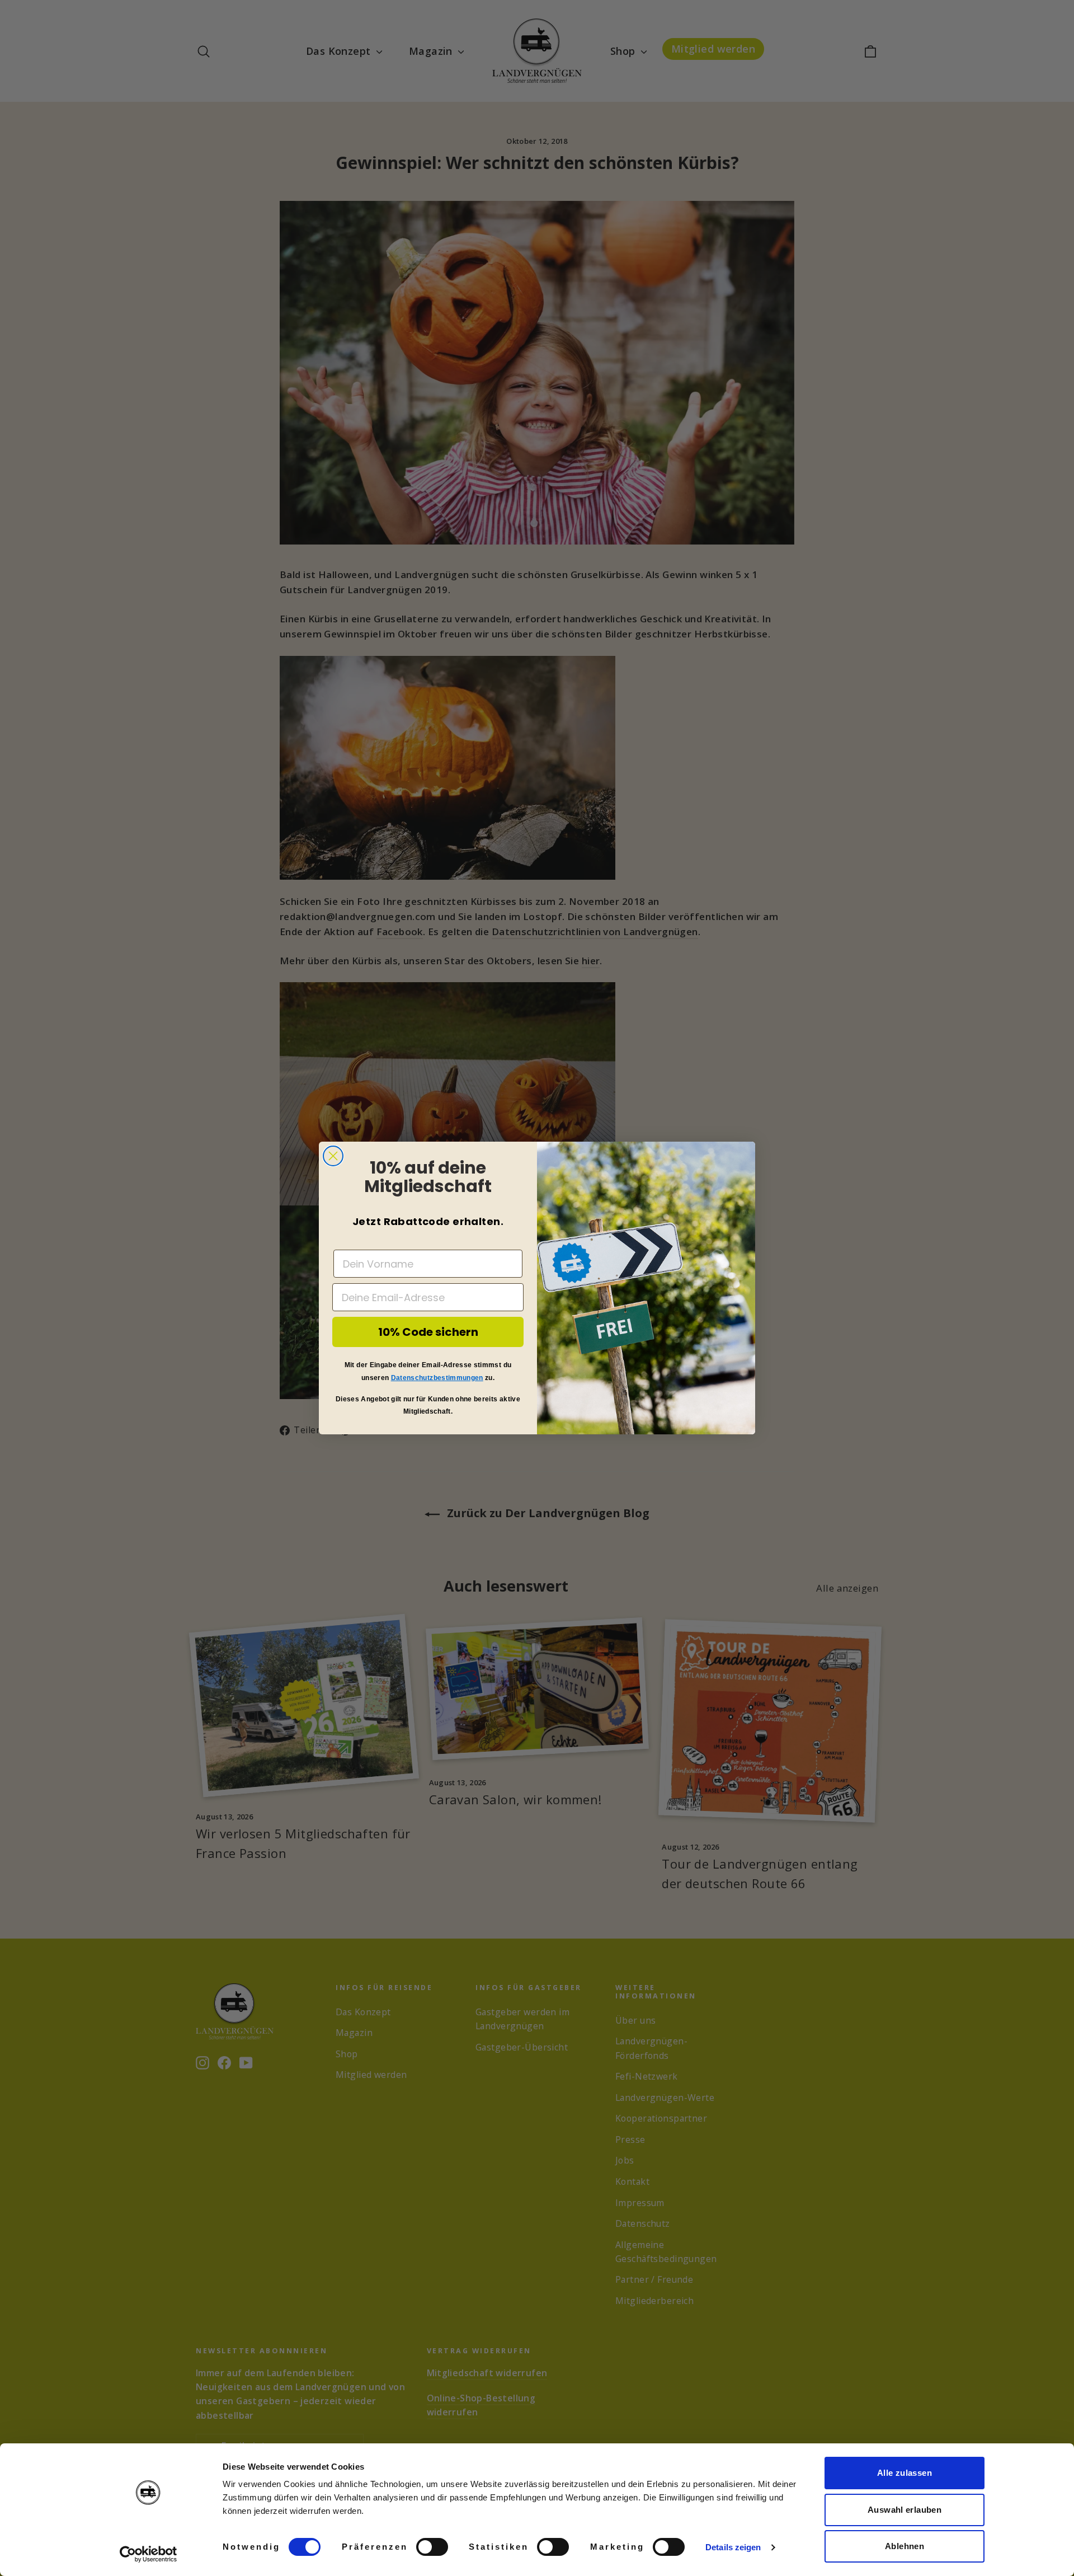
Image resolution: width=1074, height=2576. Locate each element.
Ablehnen (905, 2546)
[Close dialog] (333, 1156)
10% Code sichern (428, 1332)
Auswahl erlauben (905, 2510)
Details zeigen (733, 2547)
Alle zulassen (905, 2473)
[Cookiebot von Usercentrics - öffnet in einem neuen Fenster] (149, 2554)
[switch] (432, 2547)
